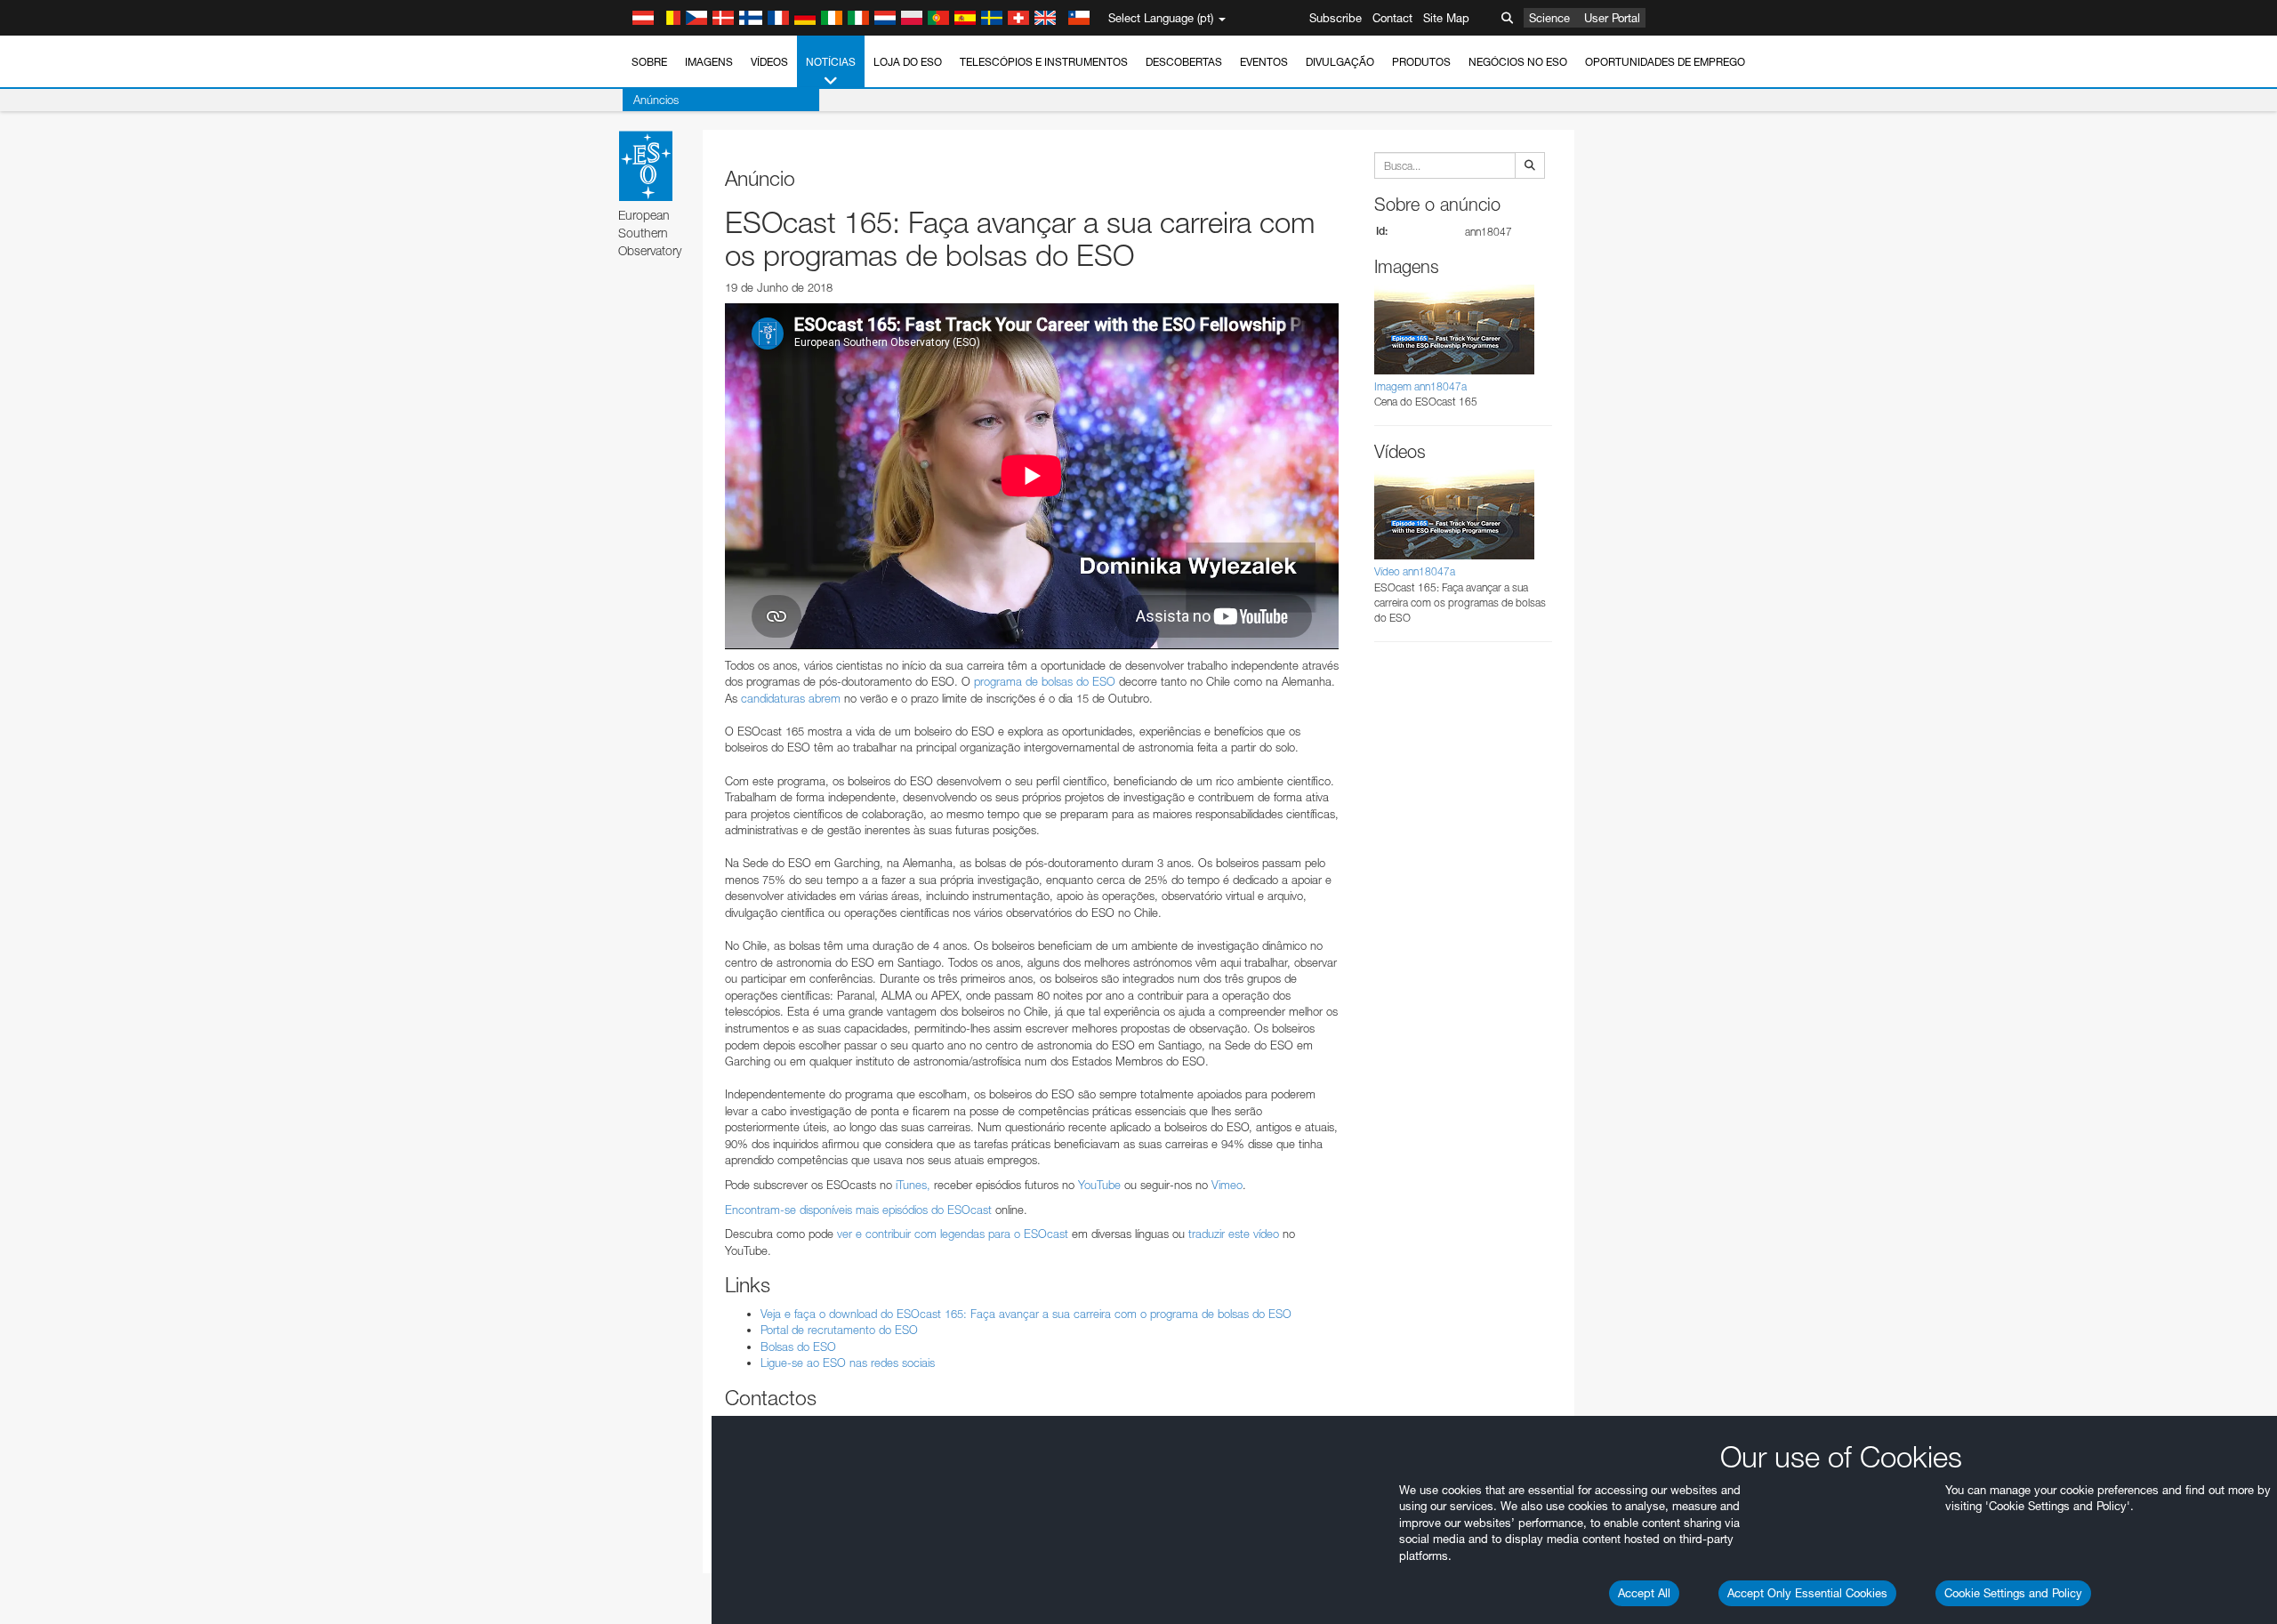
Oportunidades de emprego (1665, 62)
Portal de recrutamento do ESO (839, 1330)
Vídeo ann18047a (1415, 571)
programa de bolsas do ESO (1045, 681)
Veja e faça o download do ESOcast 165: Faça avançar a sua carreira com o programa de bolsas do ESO (1026, 1314)
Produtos (1421, 62)
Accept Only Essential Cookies (1807, 1593)
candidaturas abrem (791, 698)
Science (1549, 18)
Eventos (1264, 62)
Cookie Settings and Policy (2013, 1593)
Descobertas (1184, 62)
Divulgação (1340, 62)
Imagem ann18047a (1420, 386)
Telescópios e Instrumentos (1044, 62)
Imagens (709, 62)
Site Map (1446, 18)
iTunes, (913, 1185)
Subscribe (1336, 18)
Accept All (1644, 1593)
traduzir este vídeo (1235, 1234)
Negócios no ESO (1518, 62)
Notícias (831, 62)
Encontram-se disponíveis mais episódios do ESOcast (858, 1210)
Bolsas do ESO (798, 1347)
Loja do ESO (908, 62)
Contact (1392, 18)
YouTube (1099, 1185)
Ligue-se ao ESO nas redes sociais (848, 1363)
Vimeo (1227, 1185)
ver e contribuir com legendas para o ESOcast (953, 1234)
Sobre (649, 62)
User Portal (1612, 18)
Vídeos (769, 62)
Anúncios (656, 100)
